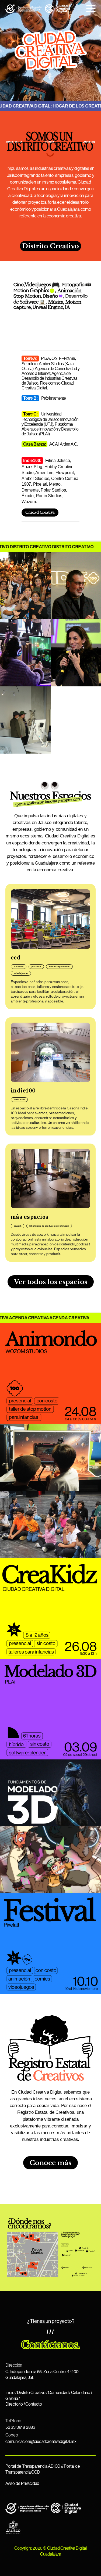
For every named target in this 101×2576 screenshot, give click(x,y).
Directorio (14, 2404)
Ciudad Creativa (40, 512)
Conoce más (50, 2163)
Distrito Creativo (50, 246)
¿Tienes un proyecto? (51, 2321)
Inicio (10, 2393)
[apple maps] (64, 2246)
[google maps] (65, 2244)
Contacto (34, 2404)
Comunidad (58, 2393)
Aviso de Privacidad (22, 2484)
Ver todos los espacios (51, 1282)
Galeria (12, 2399)
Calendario (81, 2393)
